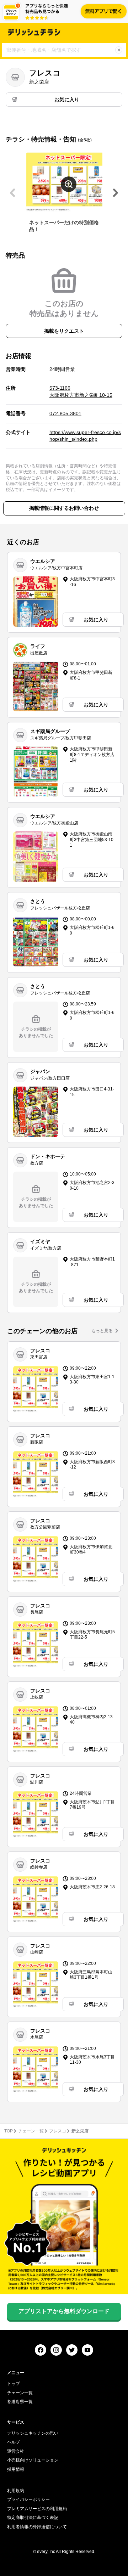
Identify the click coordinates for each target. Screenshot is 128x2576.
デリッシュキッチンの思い (33, 2433)
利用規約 (16, 2491)
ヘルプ (14, 2442)
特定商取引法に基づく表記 (33, 2518)
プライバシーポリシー (28, 2499)
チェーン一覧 (31, 2131)
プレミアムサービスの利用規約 (37, 2509)
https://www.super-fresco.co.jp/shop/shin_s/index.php (85, 436)
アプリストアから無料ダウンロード (64, 2311)
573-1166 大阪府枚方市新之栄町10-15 (81, 391)
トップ (14, 2384)
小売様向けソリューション (33, 2460)
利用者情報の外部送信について (37, 2527)
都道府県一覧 (20, 2402)
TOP (9, 2131)
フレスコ (58, 2131)
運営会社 (16, 2451)
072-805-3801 (65, 413)
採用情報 (16, 2469)
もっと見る (102, 1331)
